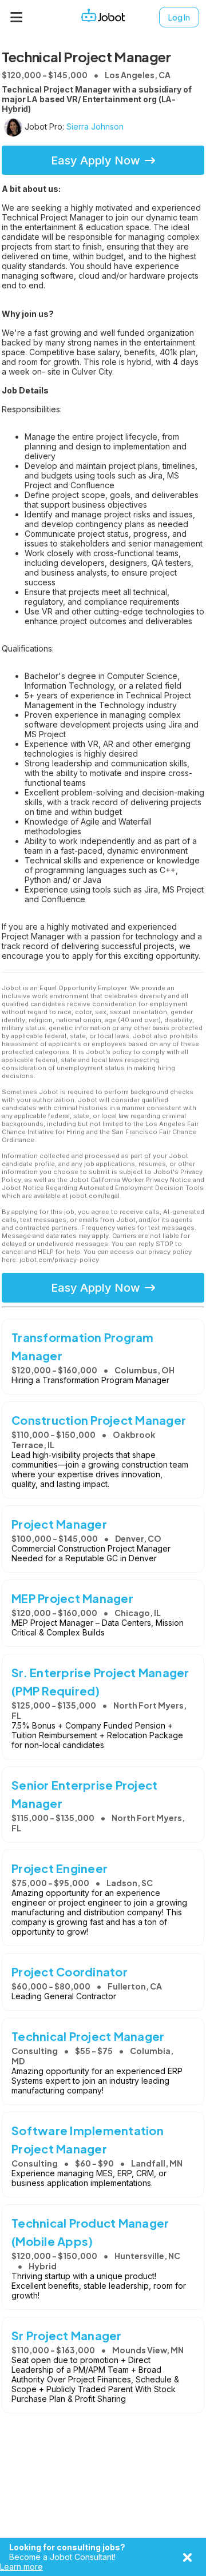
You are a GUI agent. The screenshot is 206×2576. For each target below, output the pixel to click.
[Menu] (17, 17)
